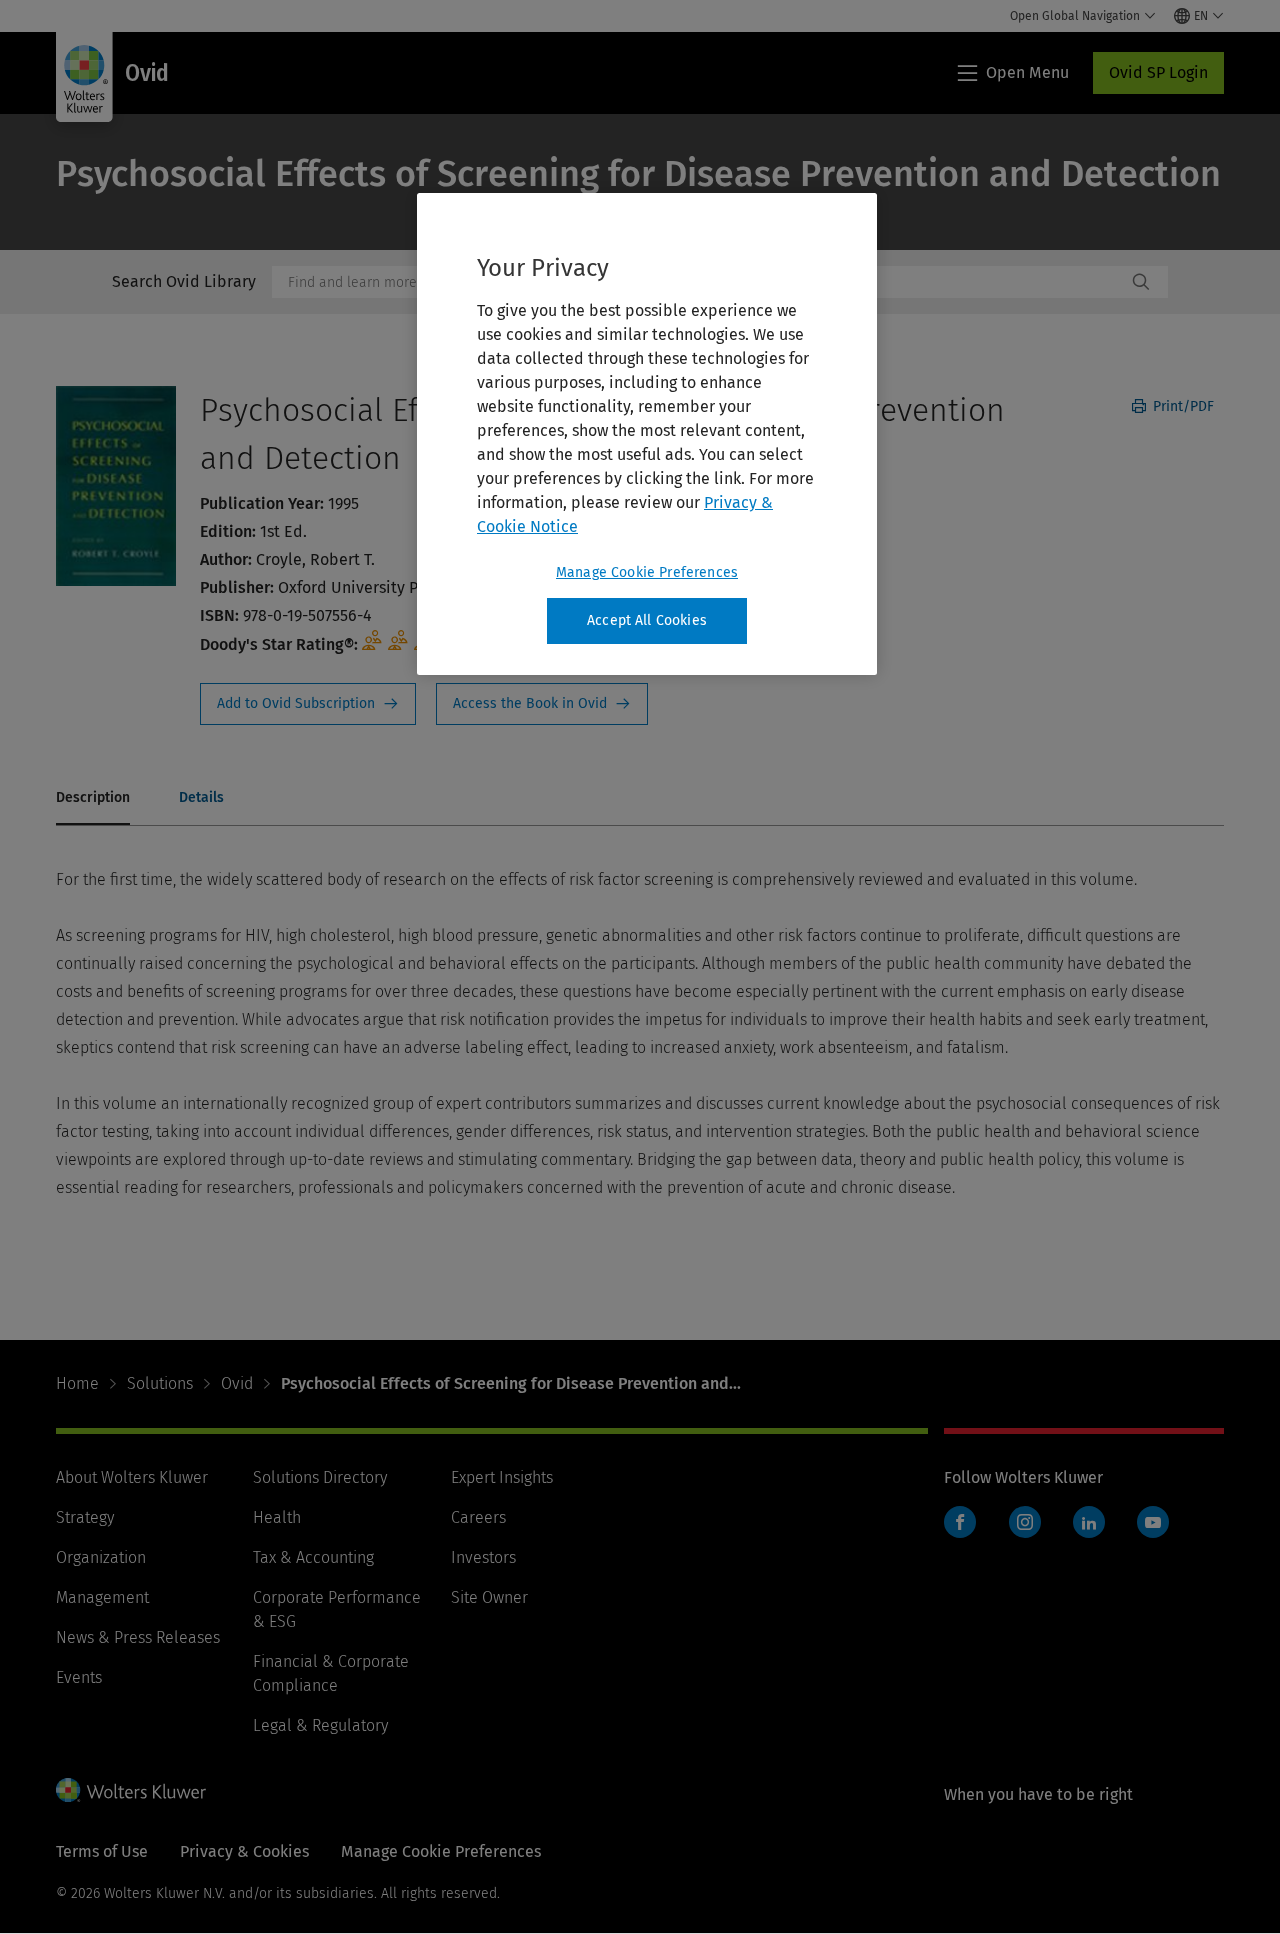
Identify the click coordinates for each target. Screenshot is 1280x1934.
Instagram (1025, 1522)
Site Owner (489, 1597)
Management (102, 1597)
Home (77, 1383)
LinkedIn (1089, 1522)
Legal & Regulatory (320, 1725)
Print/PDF (1181, 406)
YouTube (1153, 1522)
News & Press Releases (138, 1637)
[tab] (93, 799)
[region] (647, 434)
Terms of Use (102, 1851)
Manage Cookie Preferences (647, 572)
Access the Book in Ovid (542, 704)
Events (79, 1677)
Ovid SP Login (1158, 72)
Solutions (160, 1383)
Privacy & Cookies (244, 1851)
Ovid (237, 1383)
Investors (483, 1557)
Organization (101, 1557)
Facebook (960, 1522)
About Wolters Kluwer (132, 1477)
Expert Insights (502, 1477)
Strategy (85, 1517)
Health (277, 1517)
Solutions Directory (320, 1477)
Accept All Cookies (647, 620)
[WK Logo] (131, 1790)
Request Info (308, 704)
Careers (478, 1517)
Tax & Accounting (313, 1557)
